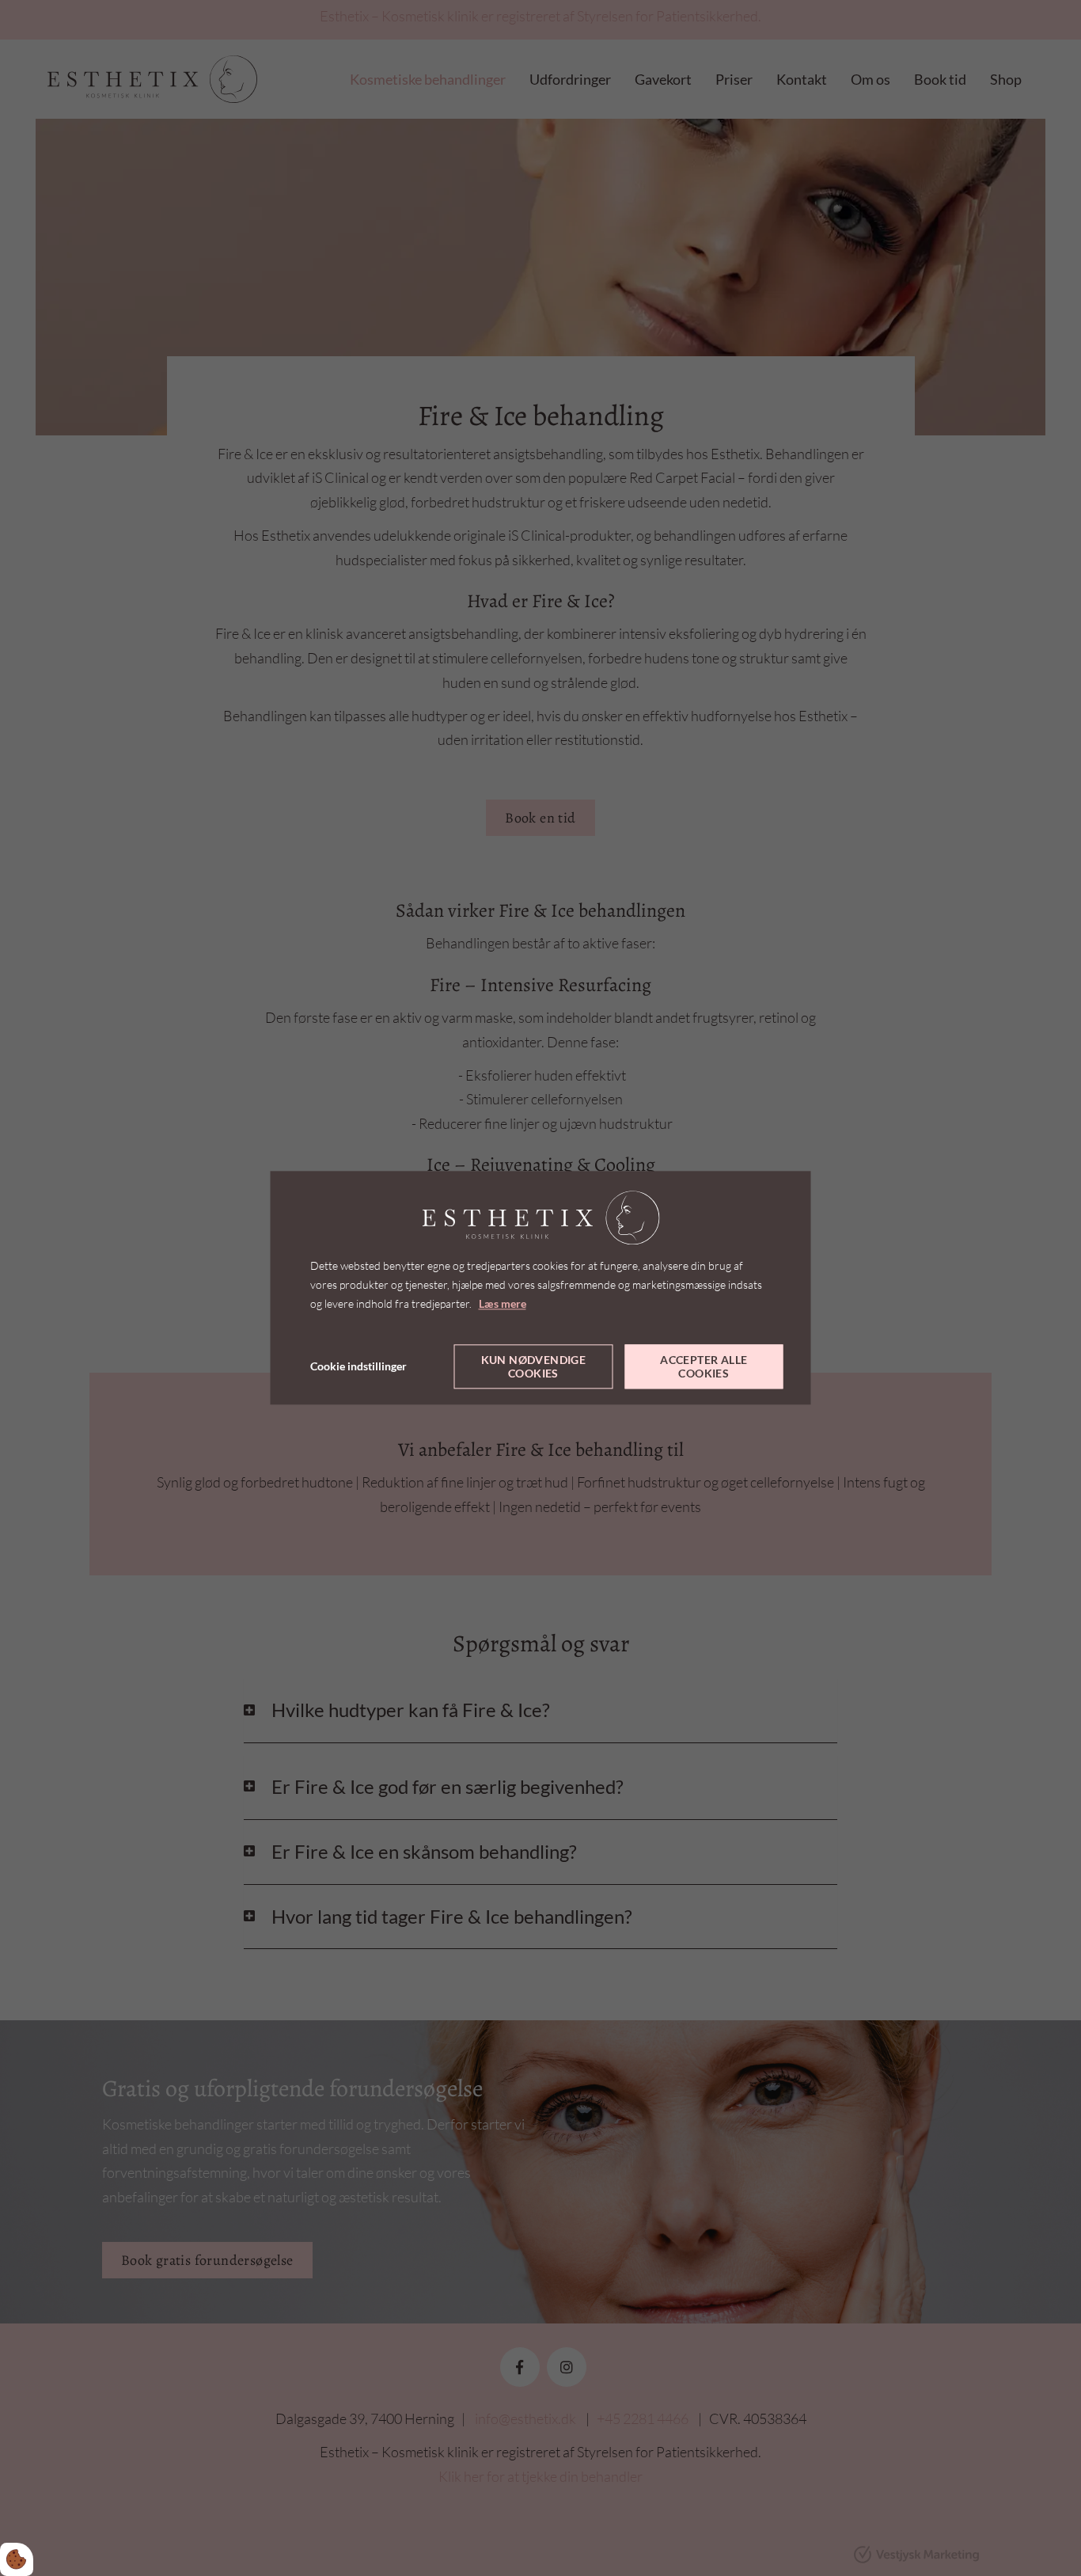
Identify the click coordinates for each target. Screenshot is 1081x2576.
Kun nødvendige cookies (534, 1367)
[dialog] (541, 1288)
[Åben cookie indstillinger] (17, 2559)
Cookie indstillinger (358, 1367)
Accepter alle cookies (704, 1367)
